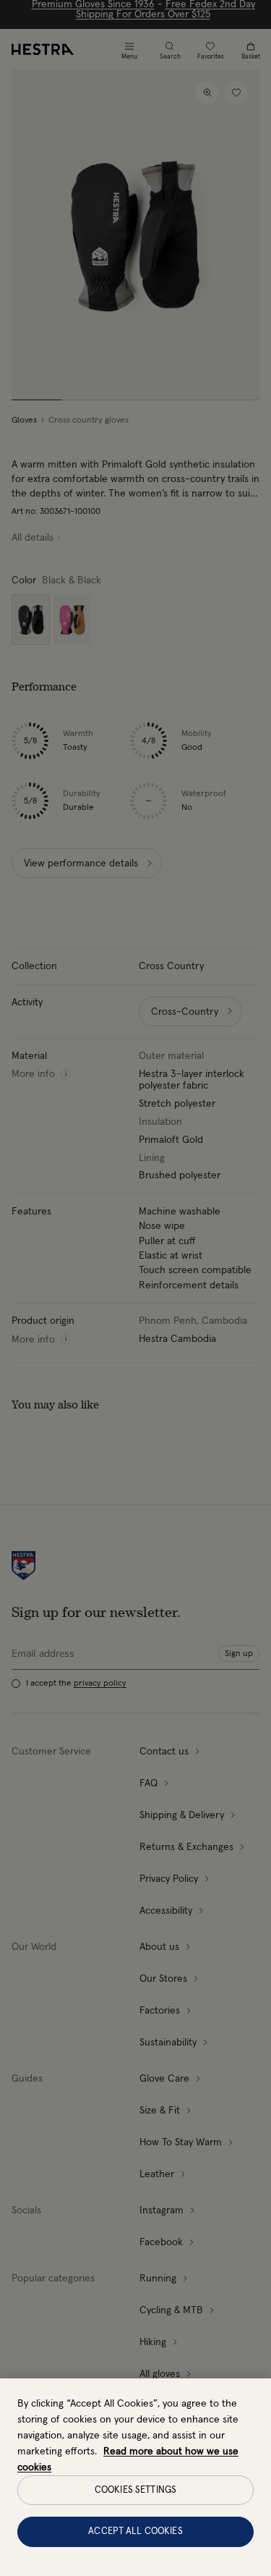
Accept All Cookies (135, 2531)
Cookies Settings (135, 2490)
